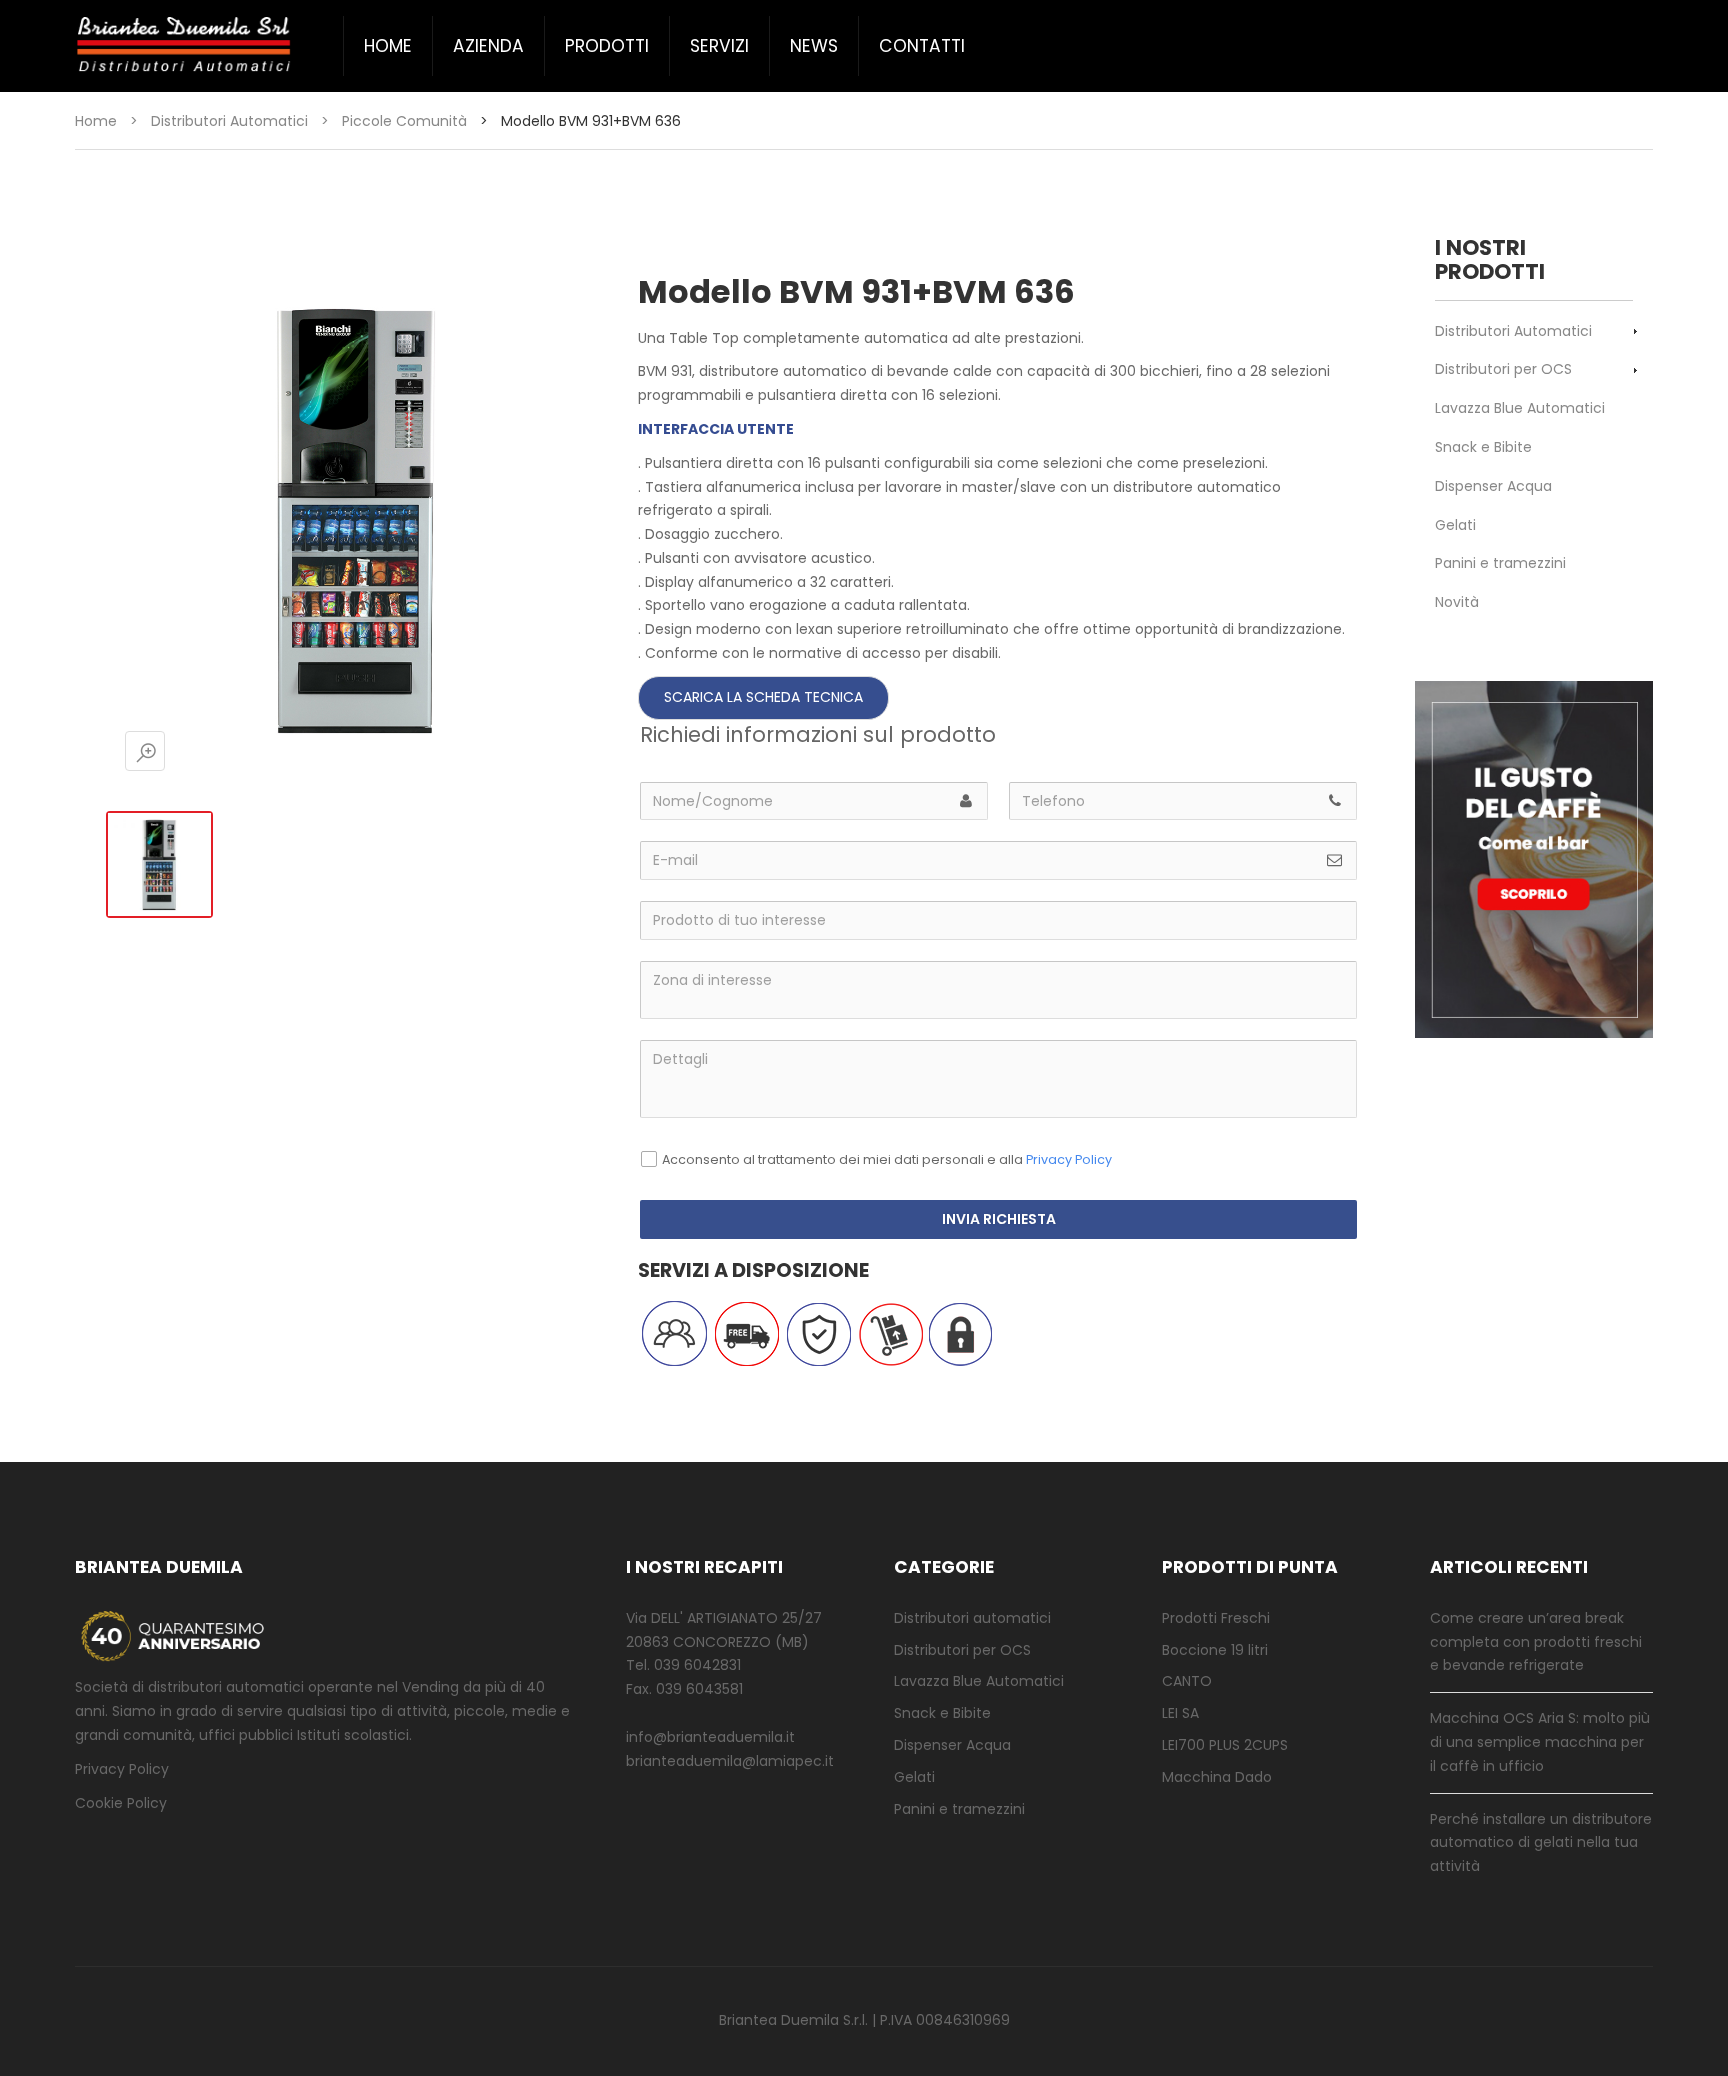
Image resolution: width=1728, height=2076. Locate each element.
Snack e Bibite (1483, 447)
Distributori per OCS (1503, 369)
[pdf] (763, 697)
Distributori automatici (972, 1618)
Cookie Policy (121, 1803)
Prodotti (607, 46)
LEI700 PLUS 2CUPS (1225, 1745)
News (814, 46)
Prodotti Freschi (1216, 1618)
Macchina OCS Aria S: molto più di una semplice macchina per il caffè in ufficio (1540, 1742)
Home (388, 46)
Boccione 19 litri (1215, 1650)
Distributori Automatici (229, 121)
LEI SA (1180, 1713)
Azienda (488, 46)
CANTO (1187, 1681)
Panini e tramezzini (1500, 563)
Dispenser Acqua (1493, 486)
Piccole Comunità (404, 121)
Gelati (1455, 525)
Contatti (922, 46)
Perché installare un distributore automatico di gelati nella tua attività (1541, 1843)
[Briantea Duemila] (185, 45)
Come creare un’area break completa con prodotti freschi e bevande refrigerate (1536, 1642)
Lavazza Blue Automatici (1520, 408)
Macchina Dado (1217, 1777)
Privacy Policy (1069, 1159)
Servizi (719, 46)
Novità (1457, 602)
